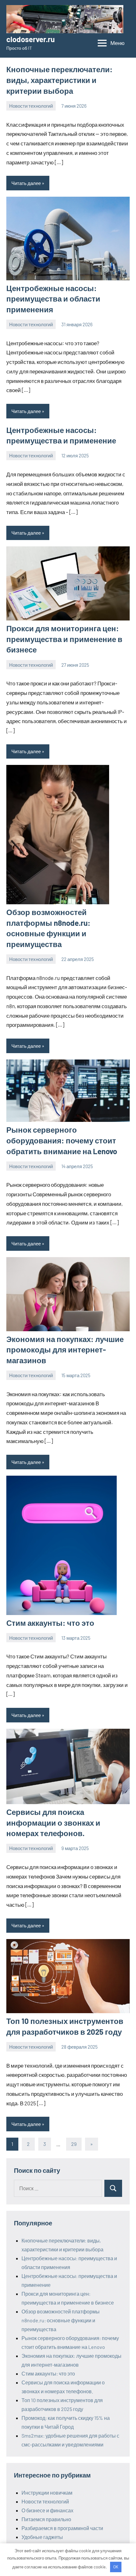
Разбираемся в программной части (62, 2528)
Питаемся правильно (46, 2519)
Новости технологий (31, 106)
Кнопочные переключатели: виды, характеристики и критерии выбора (59, 80)
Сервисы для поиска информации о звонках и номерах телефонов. (53, 1822)
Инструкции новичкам (47, 2493)
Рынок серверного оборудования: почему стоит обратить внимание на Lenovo (62, 1140)
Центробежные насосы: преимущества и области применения (53, 299)
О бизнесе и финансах (47, 2510)
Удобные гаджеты (42, 2537)
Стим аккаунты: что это (50, 1623)
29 (74, 2144)
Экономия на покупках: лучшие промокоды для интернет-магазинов (65, 1350)
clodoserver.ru (31, 39)
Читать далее (26, 183)
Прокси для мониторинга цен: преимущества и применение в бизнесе (64, 639)
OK (116, 2567)
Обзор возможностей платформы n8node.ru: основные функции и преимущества (61, 2320)
